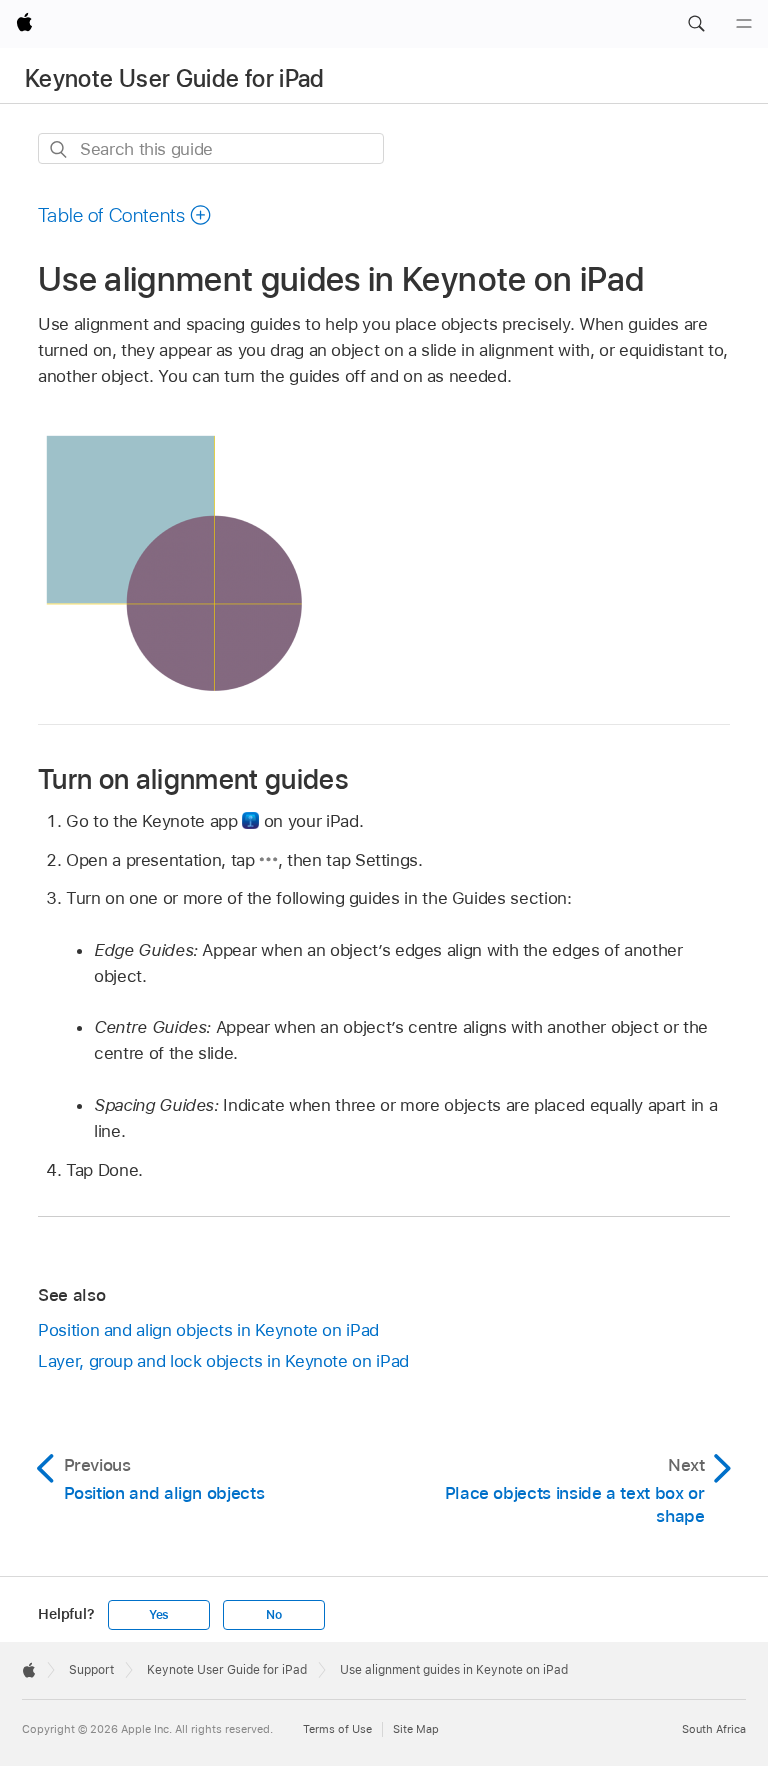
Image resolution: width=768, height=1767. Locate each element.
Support (91, 1670)
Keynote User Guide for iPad (175, 78)
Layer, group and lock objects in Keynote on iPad (223, 1361)
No (274, 1615)
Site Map (416, 1729)
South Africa (714, 1729)
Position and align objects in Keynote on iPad (208, 1330)
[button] (696, 24)
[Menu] (744, 24)
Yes (159, 1615)
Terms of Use (337, 1729)
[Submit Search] (59, 149)
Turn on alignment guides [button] (193, 778)
